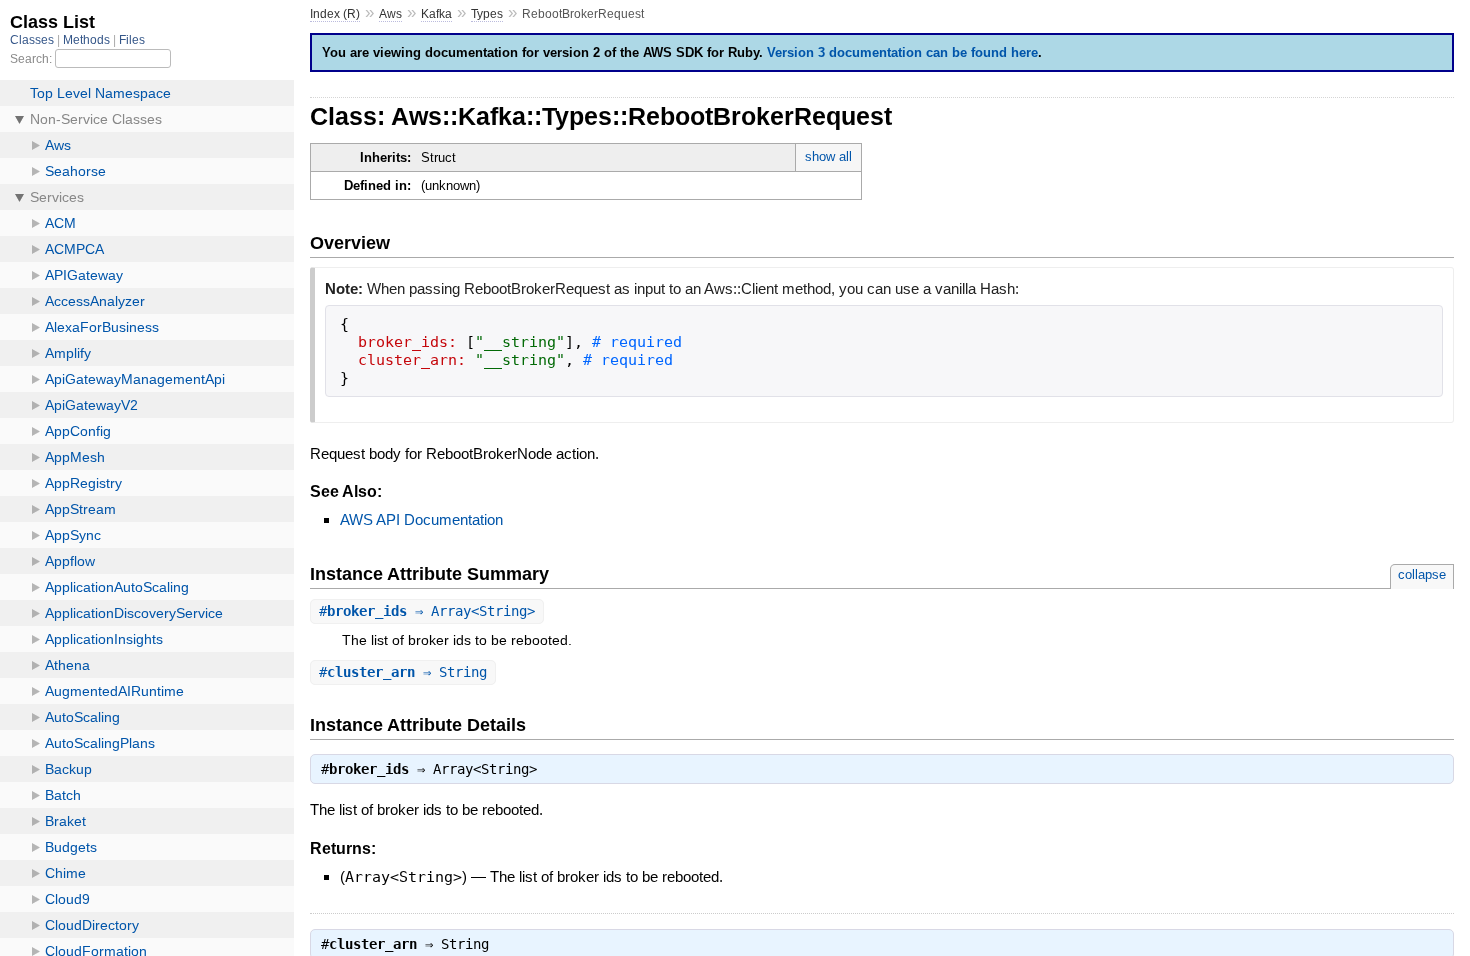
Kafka (436, 14)
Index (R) (335, 14)
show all (828, 156)
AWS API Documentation (421, 519)
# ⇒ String (403, 672)
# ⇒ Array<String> (427, 611)
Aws (390, 14)
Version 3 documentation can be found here (902, 52)
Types (487, 14)
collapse (1422, 574)
